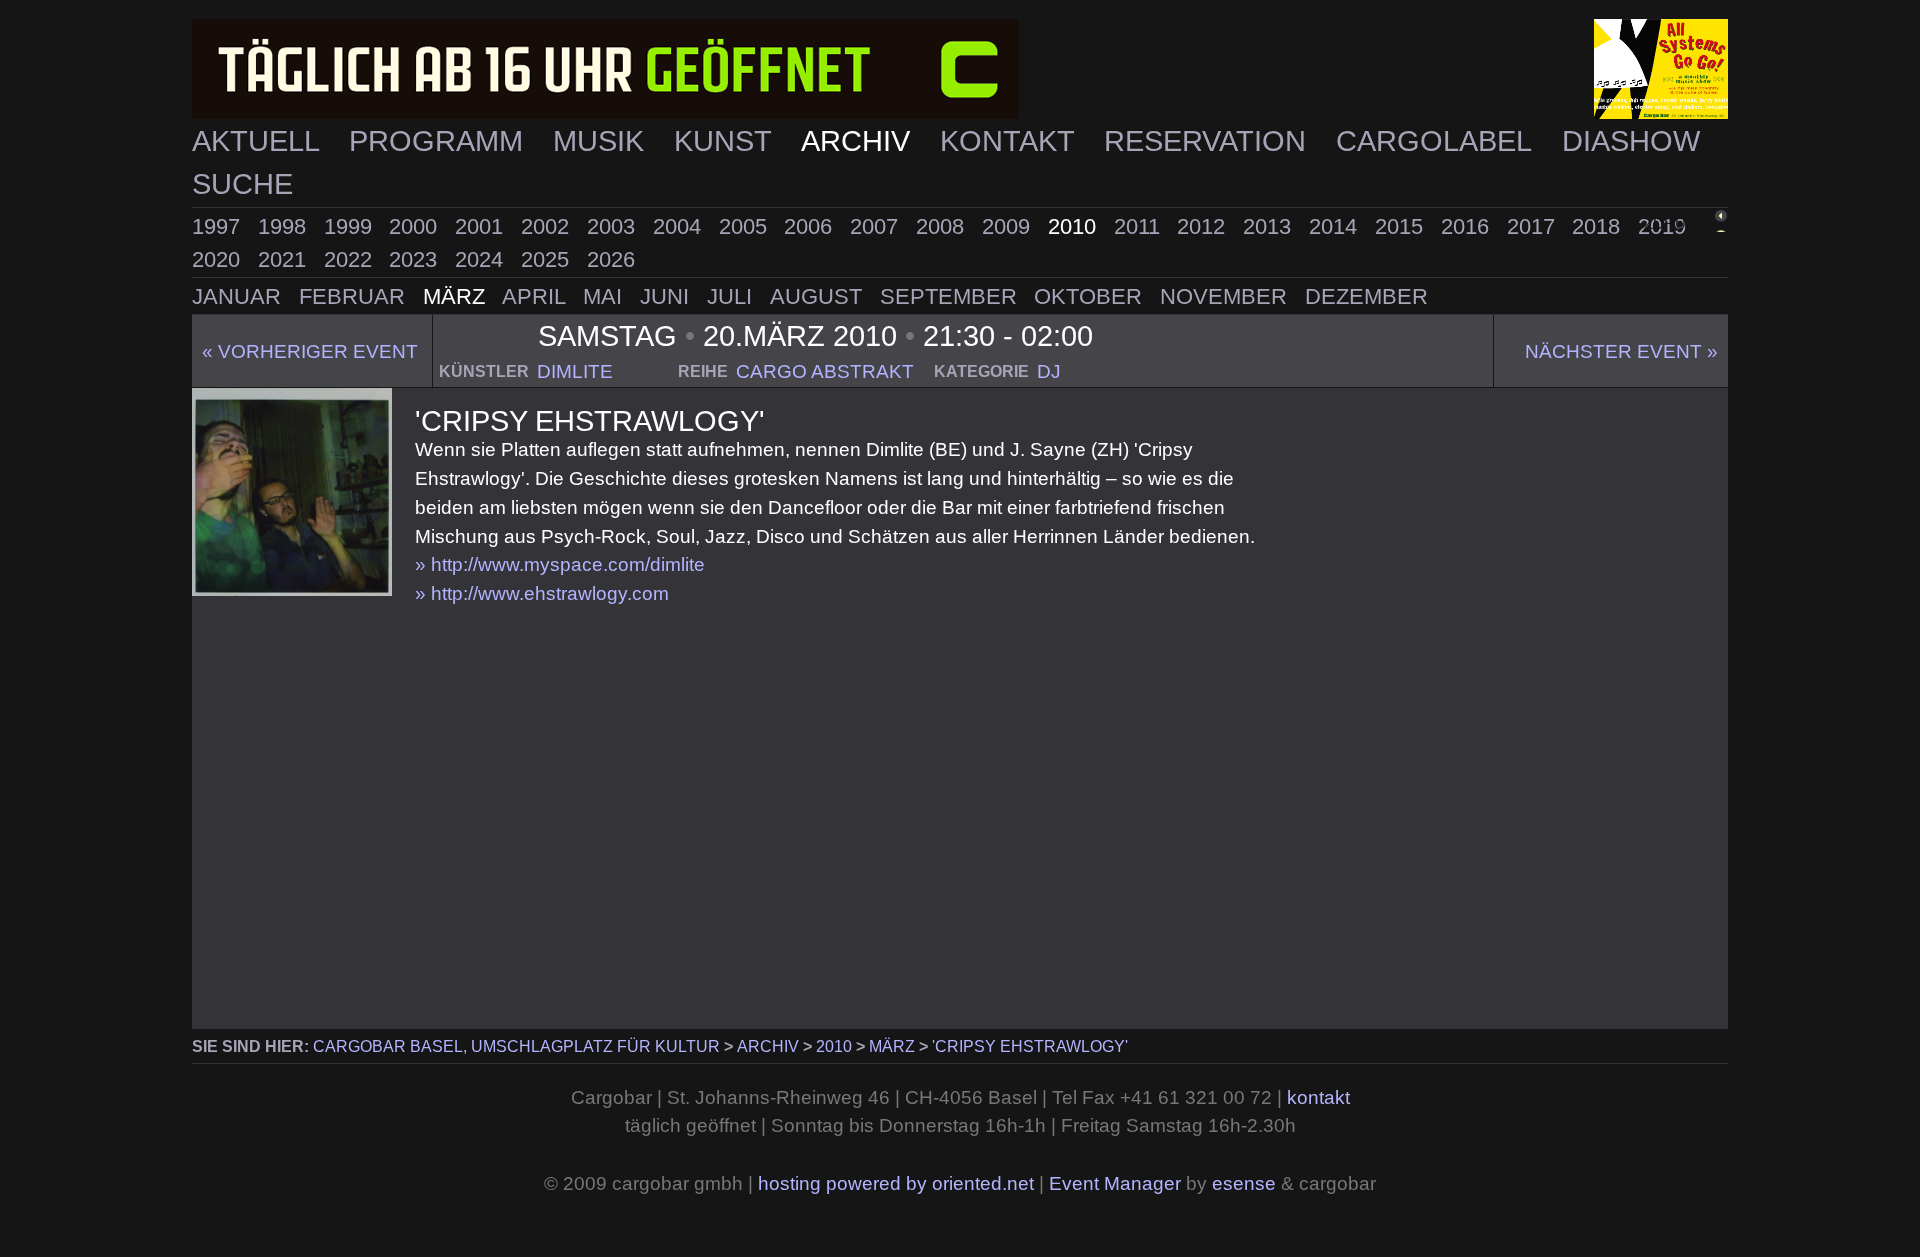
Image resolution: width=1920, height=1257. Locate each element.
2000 (416, 226)
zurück (1675, 223)
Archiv (859, 141)
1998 (285, 226)
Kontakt (1011, 141)
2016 (1468, 226)
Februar (355, 296)
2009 (1009, 226)
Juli (732, 296)
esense (1244, 1183)
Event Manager (1115, 1183)
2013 (1270, 226)
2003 (614, 226)
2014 (1336, 226)
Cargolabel (1437, 141)
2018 (1599, 226)
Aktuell (259, 141)
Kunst (726, 141)
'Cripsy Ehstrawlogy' (1030, 1046)
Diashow (1631, 141)
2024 (482, 259)
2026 (611, 259)
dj (1049, 371)
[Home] (960, 69)
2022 (351, 259)
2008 (943, 226)
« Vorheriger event (310, 351)
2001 (482, 226)
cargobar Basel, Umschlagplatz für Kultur (516, 1046)
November (1226, 296)
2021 (285, 259)
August (819, 296)
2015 (1402, 226)
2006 (811, 226)
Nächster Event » (1621, 351)
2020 (219, 259)
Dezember (1366, 296)
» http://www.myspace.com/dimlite (560, 564)
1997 (219, 226)
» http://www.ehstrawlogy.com (542, 593)
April (536, 296)
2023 (416, 259)
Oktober (1091, 296)
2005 (746, 226)
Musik (602, 141)
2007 (877, 226)
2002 (548, 226)
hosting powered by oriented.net (896, 1183)
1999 (351, 226)
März (457, 296)
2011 (1140, 226)
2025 (548, 259)
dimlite (575, 371)
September (951, 296)
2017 (1534, 226)
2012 (1204, 226)
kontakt (1318, 1097)
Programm (440, 141)
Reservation (1209, 141)
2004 (680, 226)
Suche (242, 184)
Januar (239, 296)
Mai (605, 296)
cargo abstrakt (825, 371)
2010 (1075, 226)
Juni (667, 296)
